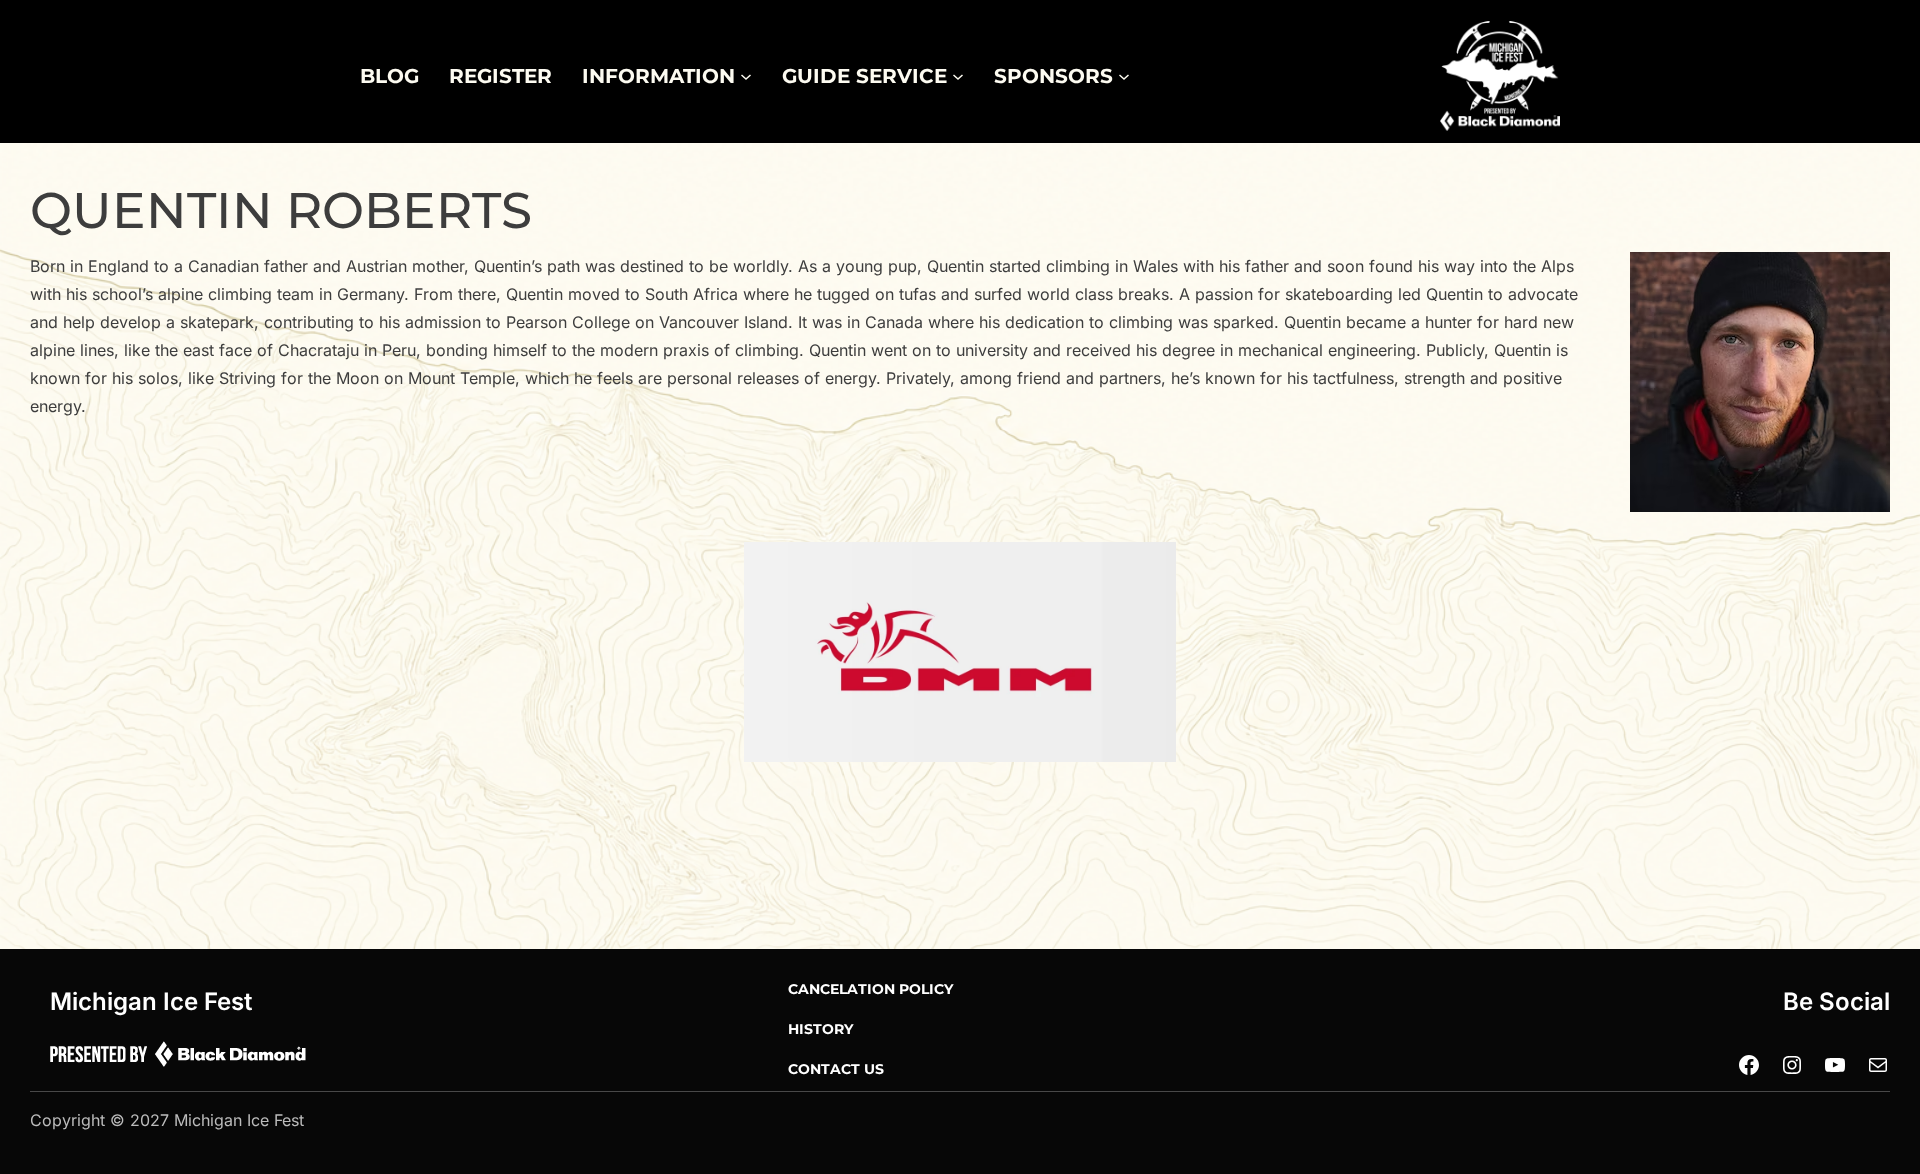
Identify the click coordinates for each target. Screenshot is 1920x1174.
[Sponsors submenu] (1124, 76)
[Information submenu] (746, 76)
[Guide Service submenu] (958, 76)
